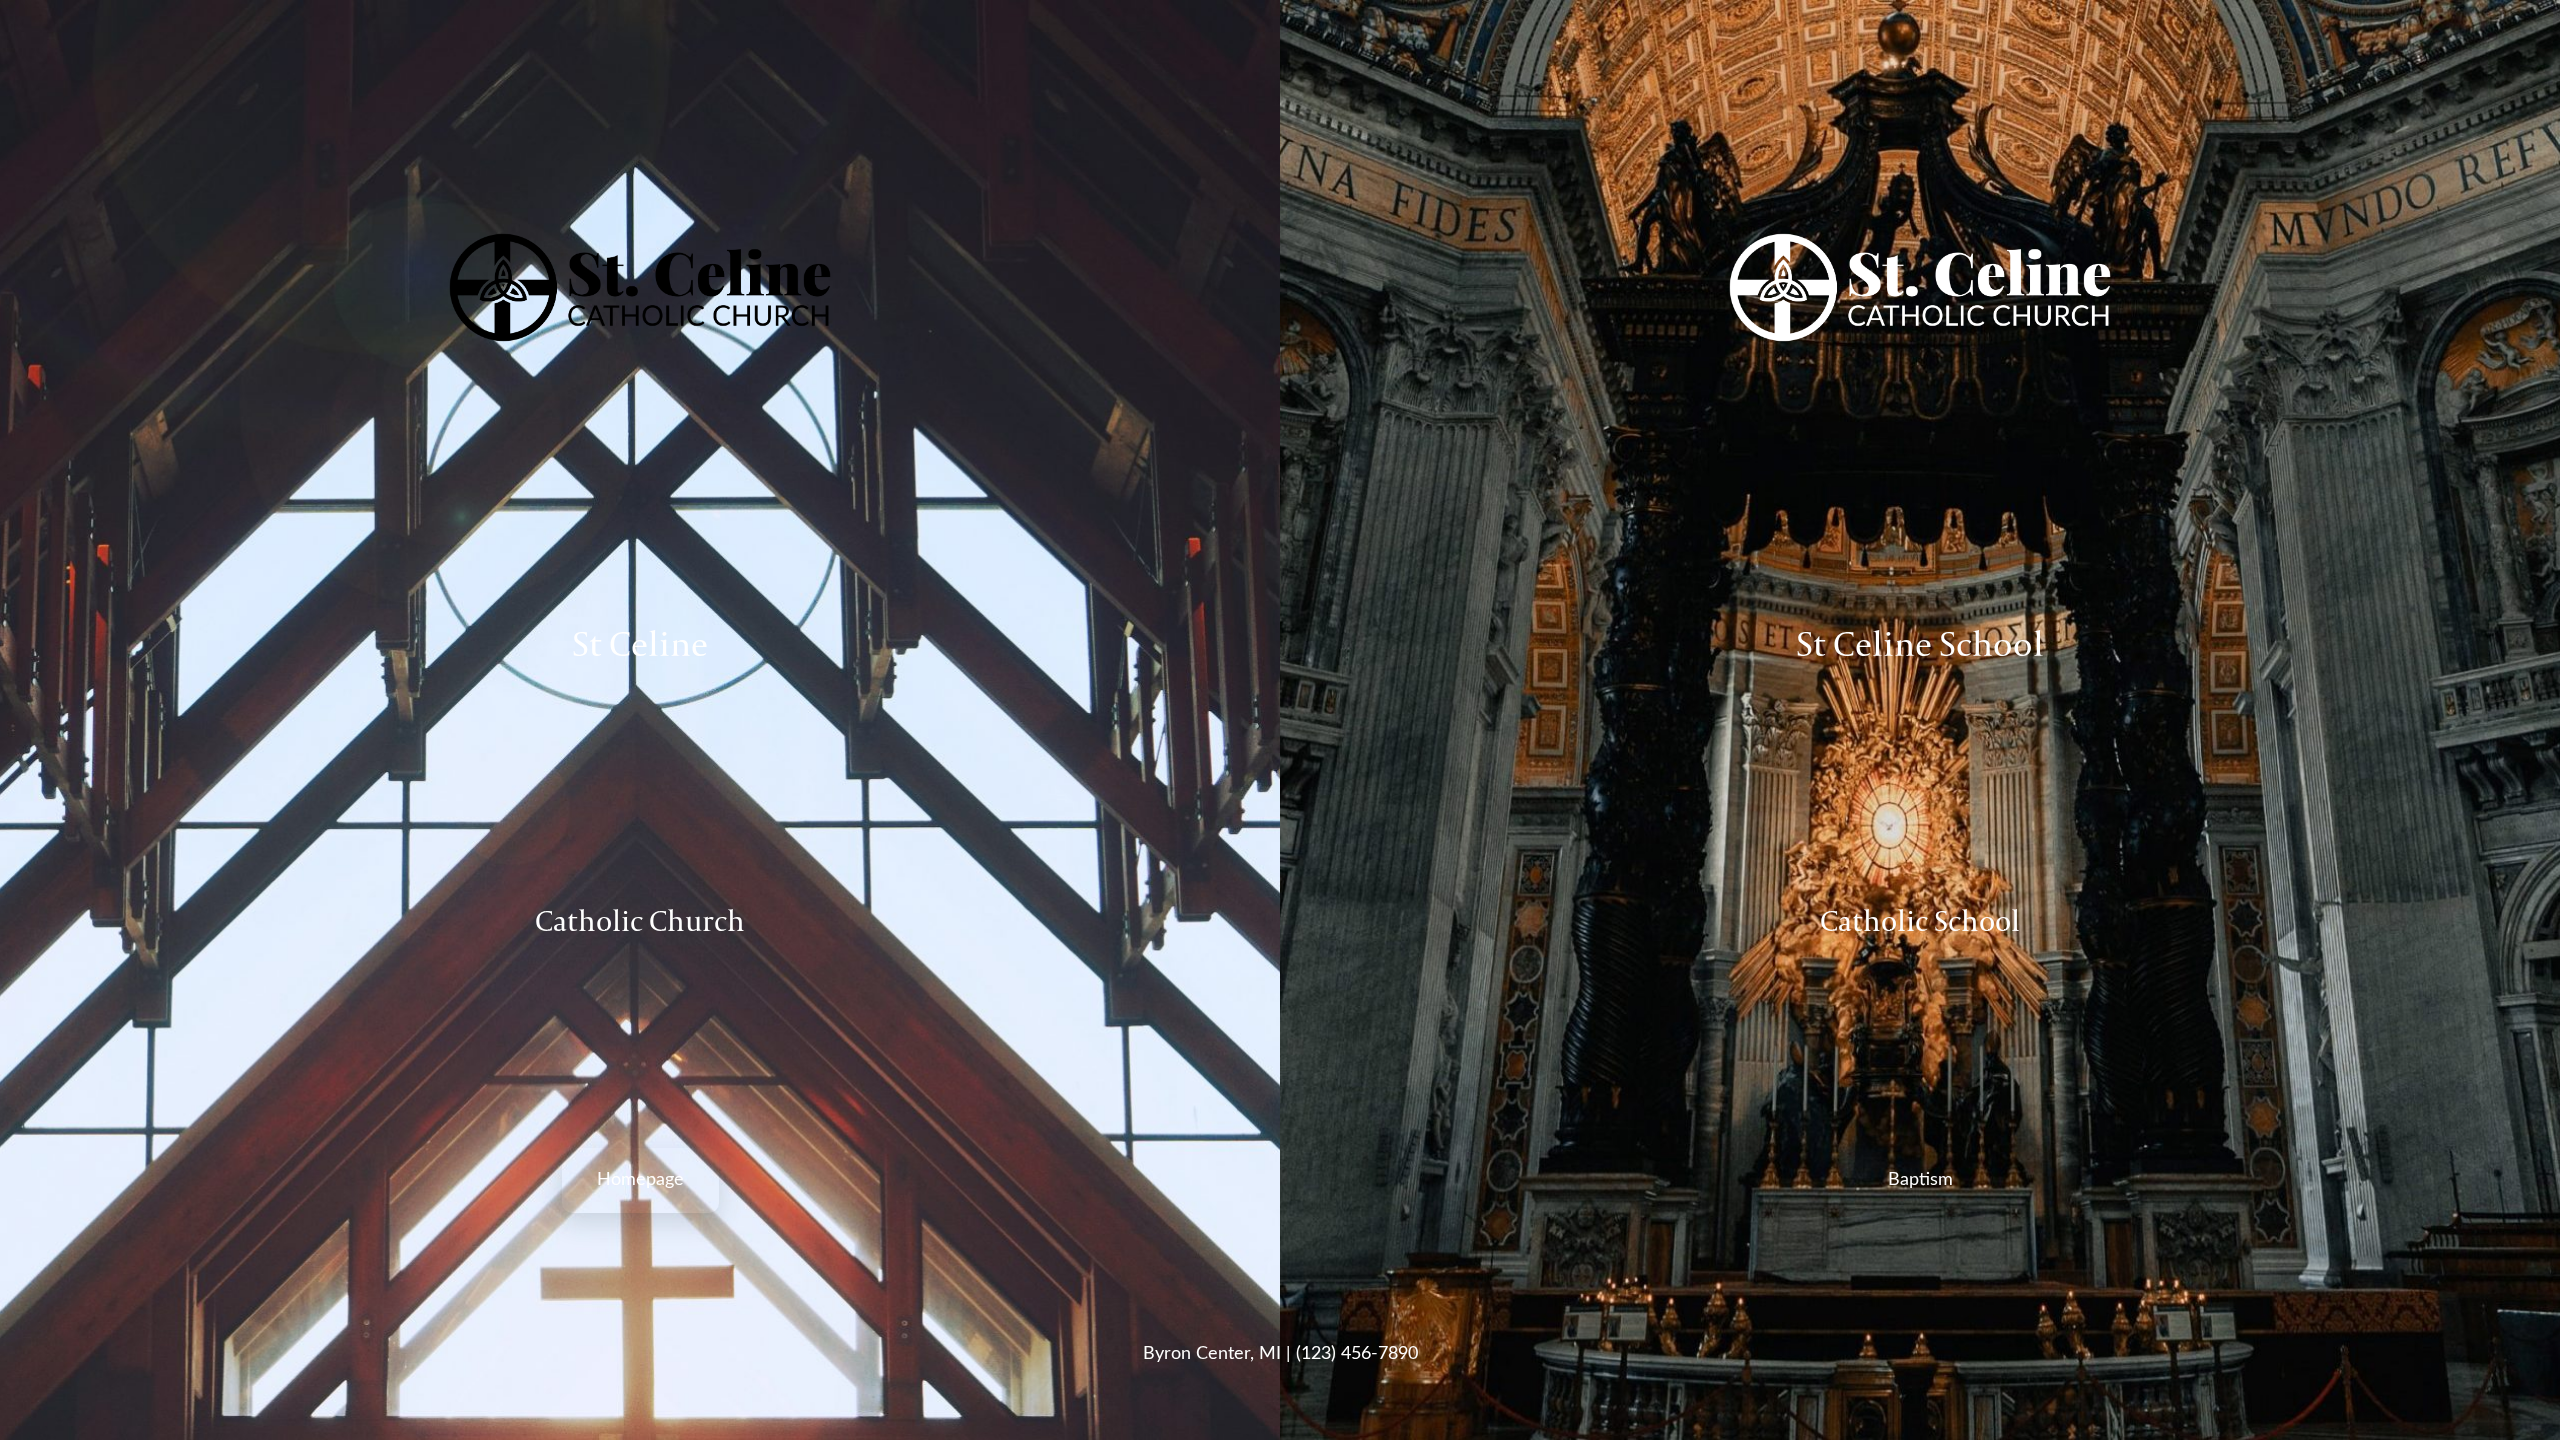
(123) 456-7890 (1357, 1354)
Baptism (1920, 1180)
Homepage (640, 1180)
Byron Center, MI (1212, 1354)
